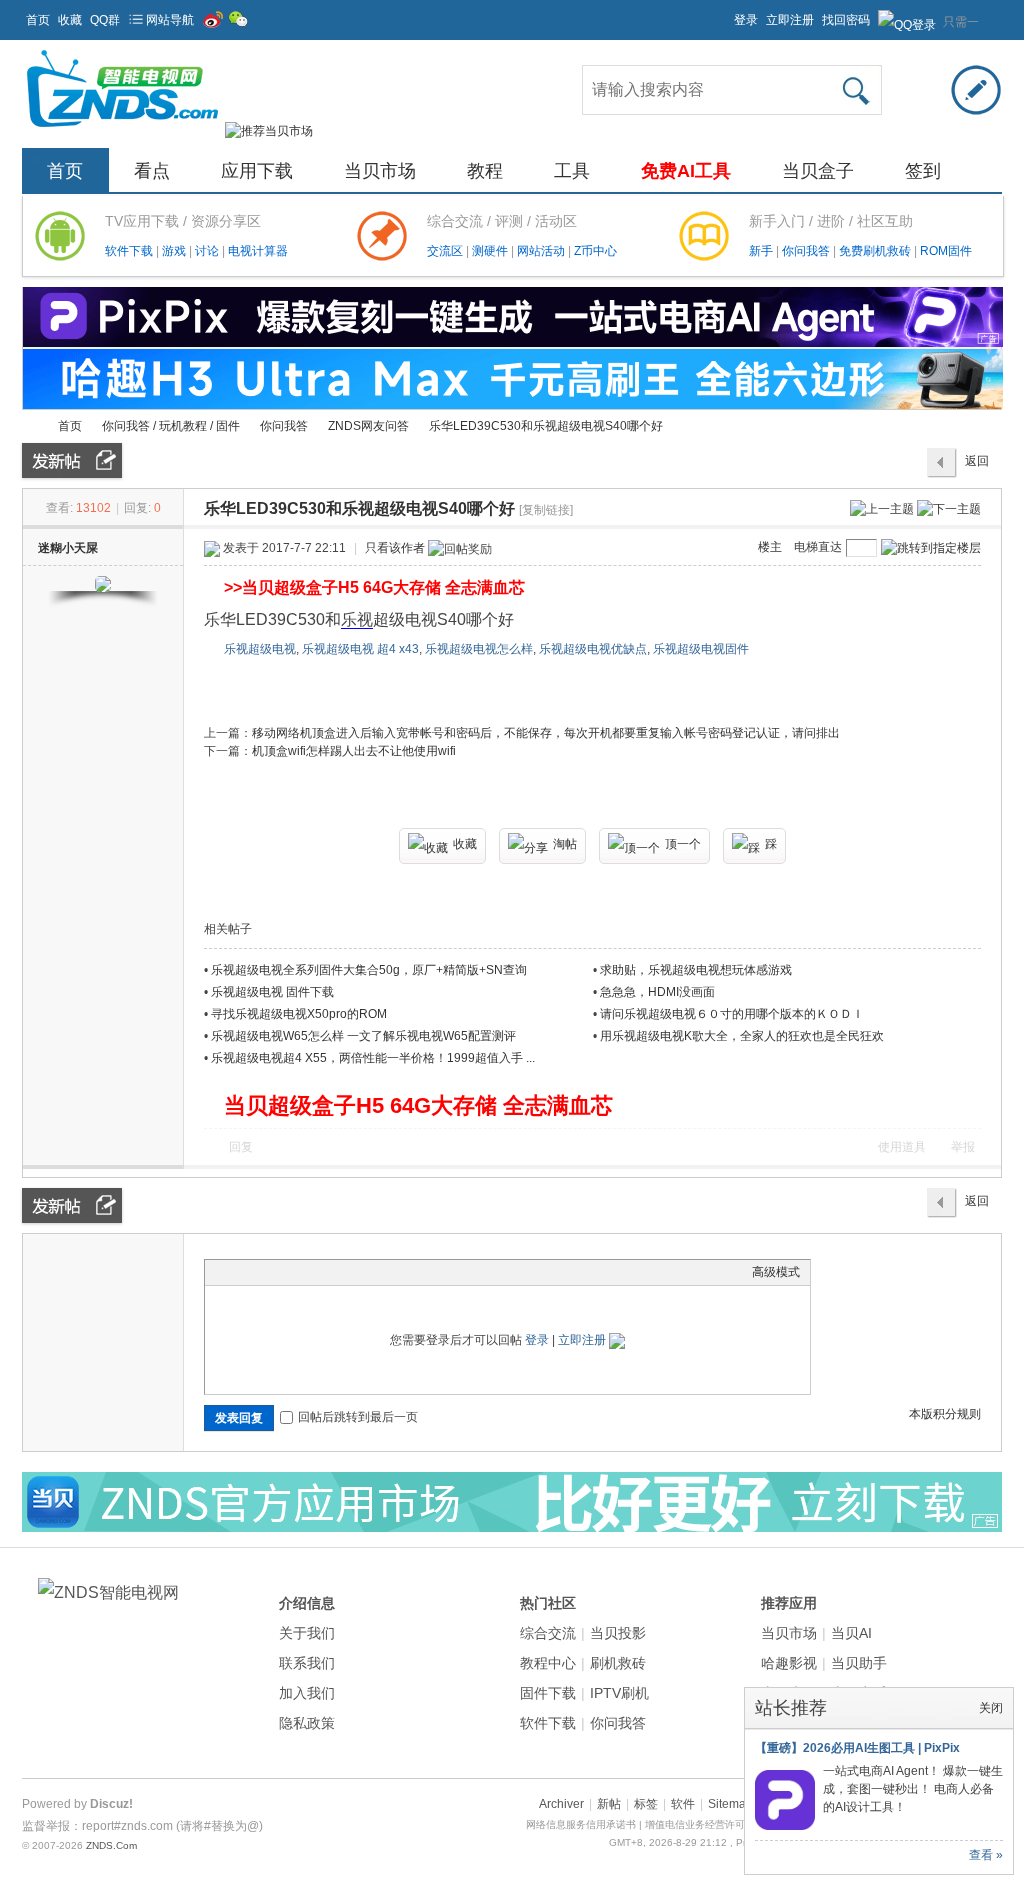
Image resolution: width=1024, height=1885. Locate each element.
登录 (746, 20)
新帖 (609, 1804)
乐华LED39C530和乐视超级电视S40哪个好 (546, 426)
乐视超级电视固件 (701, 649)
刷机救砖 (618, 1663)
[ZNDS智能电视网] (122, 131)
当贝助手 (859, 1663)
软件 (683, 1804)
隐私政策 (307, 1723)
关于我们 (307, 1633)
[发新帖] (72, 460)
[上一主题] (882, 508)
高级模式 (776, 1272)
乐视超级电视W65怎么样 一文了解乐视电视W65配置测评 (363, 1036)
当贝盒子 (818, 171)
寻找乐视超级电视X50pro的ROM (299, 1014)
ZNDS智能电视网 (30, 426)
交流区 (445, 251)
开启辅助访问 (725, 14)
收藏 (70, 20)
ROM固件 (946, 251)
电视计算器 (258, 251)
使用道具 (902, 1147)
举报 (963, 1147)
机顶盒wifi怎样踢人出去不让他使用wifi (354, 751)
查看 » (986, 1855)
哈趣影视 (789, 1663)
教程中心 (548, 1663)
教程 (485, 171)
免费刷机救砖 (876, 251)
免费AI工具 (686, 171)
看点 (152, 171)
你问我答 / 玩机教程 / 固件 (171, 426)
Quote (315, 1272)
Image (265, 1272)
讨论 (208, 251)
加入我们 (307, 1693)
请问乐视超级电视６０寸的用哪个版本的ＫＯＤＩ (732, 1014)
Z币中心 (595, 251)
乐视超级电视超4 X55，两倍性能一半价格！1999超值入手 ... (373, 1058)
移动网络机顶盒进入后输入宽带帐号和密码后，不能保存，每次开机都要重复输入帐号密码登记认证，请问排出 (546, 733)
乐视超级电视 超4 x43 (360, 649)
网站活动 (542, 251)
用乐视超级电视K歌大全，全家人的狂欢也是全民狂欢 (742, 1036)
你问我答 (807, 251)
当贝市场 (380, 171)
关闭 (991, 1708)
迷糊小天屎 (68, 548)
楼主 (770, 547)
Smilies (365, 1272)
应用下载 (257, 171)
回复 (241, 1147)
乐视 (357, 619)
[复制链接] (546, 510)
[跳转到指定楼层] (931, 548)
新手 (762, 251)
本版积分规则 (945, 1414)
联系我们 (307, 1663)
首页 (38, 20)
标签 (646, 1804)
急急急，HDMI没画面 (657, 992)
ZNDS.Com (111, 1845)
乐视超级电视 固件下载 (272, 992)
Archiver (561, 1804)
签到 (923, 171)
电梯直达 (818, 547)
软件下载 (130, 251)
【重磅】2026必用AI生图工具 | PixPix (857, 1748)
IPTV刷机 (619, 1693)
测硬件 (491, 251)
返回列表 (977, 466)
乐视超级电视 (260, 649)
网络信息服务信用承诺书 (581, 1824)
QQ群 (105, 20)
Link (290, 1272)
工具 (572, 171)
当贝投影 (618, 1633)
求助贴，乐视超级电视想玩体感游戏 (696, 970)
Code (340, 1272)
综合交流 (548, 1633)
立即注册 (790, 20)
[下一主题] (949, 508)
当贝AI (851, 1633)
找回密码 (846, 20)
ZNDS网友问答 (368, 426)
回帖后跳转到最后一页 (358, 1417)
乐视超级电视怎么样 (479, 649)
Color (240, 1272)
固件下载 (548, 1693)
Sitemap (730, 1804)
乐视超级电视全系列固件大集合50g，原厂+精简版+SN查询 (369, 970)
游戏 (175, 251)
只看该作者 (395, 548)
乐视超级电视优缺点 (593, 649)
